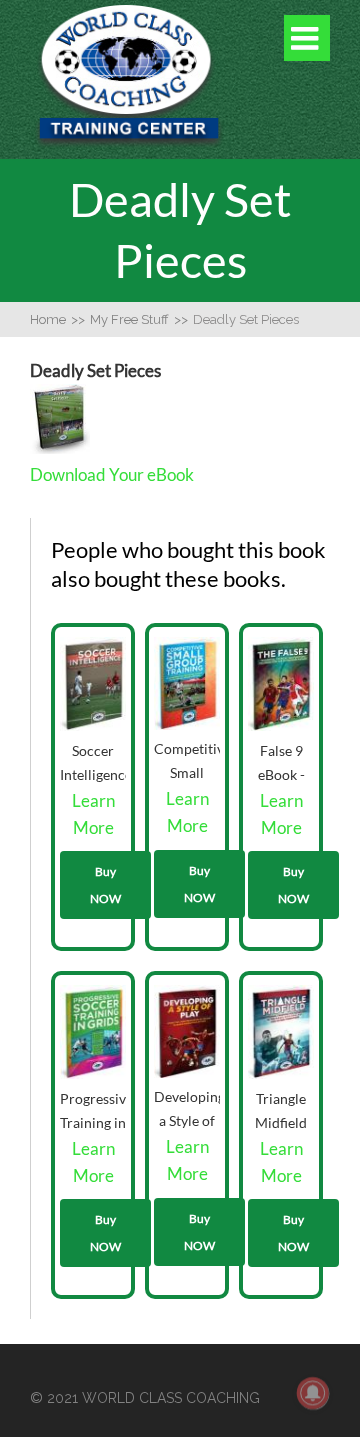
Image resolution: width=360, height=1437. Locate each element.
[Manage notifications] (313, 1393)
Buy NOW (105, 885)
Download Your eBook (112, 474)
